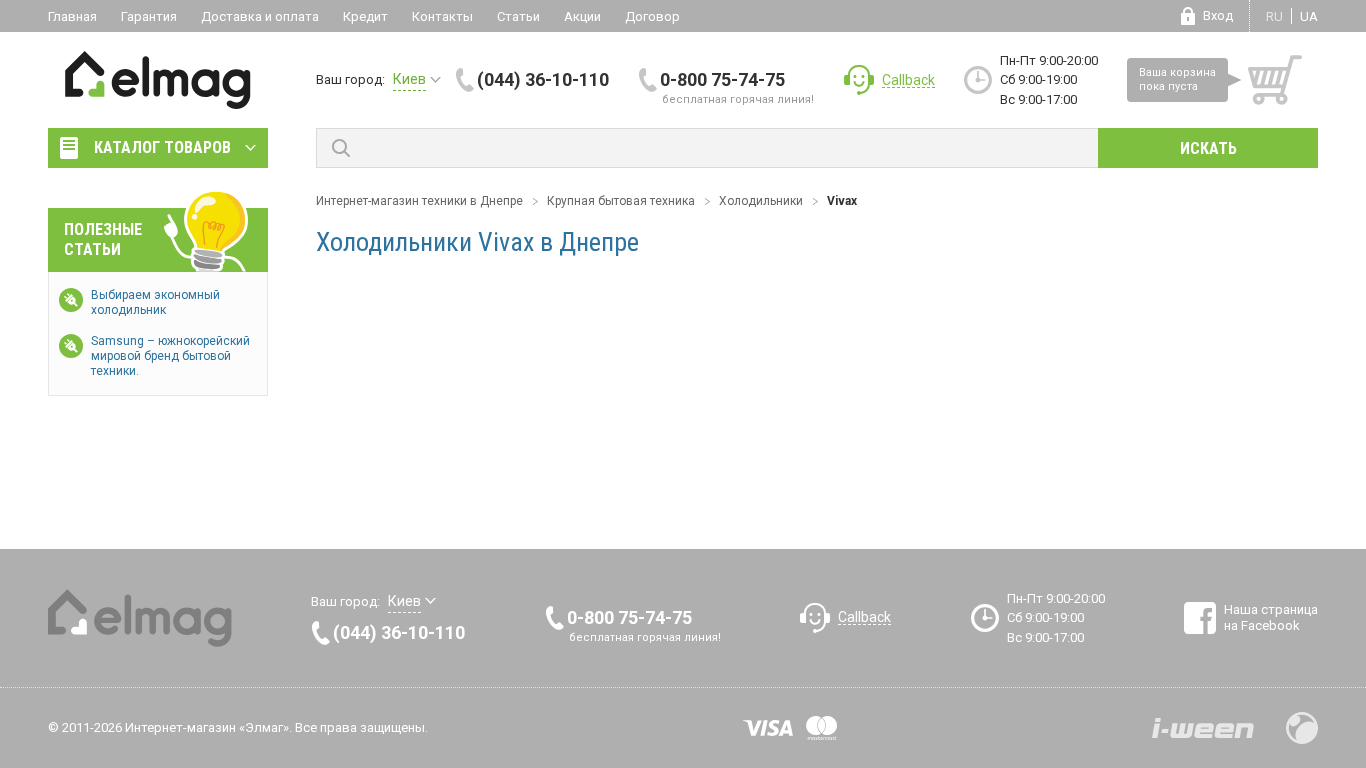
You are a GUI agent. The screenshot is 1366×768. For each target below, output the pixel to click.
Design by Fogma (1302, 728)
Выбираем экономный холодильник (155, 302)
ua (1309, 16)
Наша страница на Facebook (1271, 617)
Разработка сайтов (1203, 728)
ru (1274, 16)
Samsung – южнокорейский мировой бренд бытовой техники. (170, 356)
